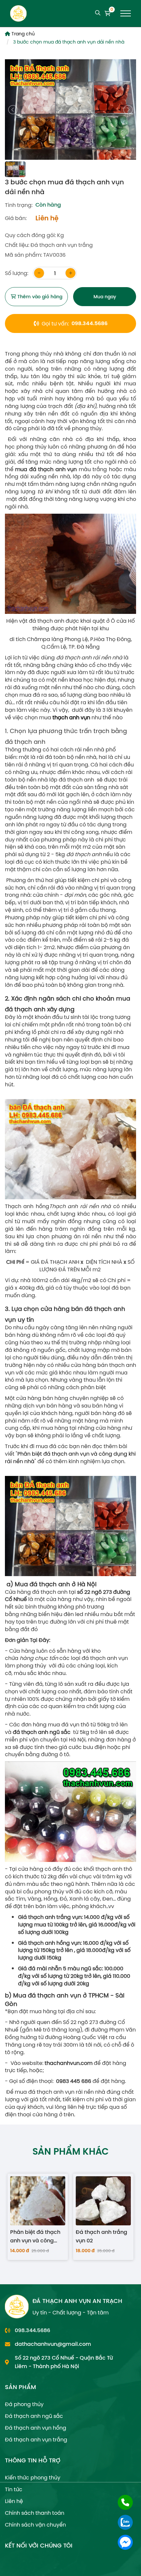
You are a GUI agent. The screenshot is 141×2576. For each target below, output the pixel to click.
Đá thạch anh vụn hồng (36, 2428)
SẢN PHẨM (20, 2387)
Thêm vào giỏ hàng (39, 297)
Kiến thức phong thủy (33, 2477)
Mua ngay (105, 297)
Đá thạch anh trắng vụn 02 (101, 2236)
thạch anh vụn (72, 717)
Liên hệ (14, 2501)
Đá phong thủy (24, 2404)
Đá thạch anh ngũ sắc (34, 2416)
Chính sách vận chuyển (35, 2525)
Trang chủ (22, 34)
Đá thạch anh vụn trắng (36, 2439)
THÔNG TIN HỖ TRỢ (33, 2460)
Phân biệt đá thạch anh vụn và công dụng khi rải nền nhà (70, 1457)
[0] (108, 14)
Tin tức (14, 2489)
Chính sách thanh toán (35, 2513)
